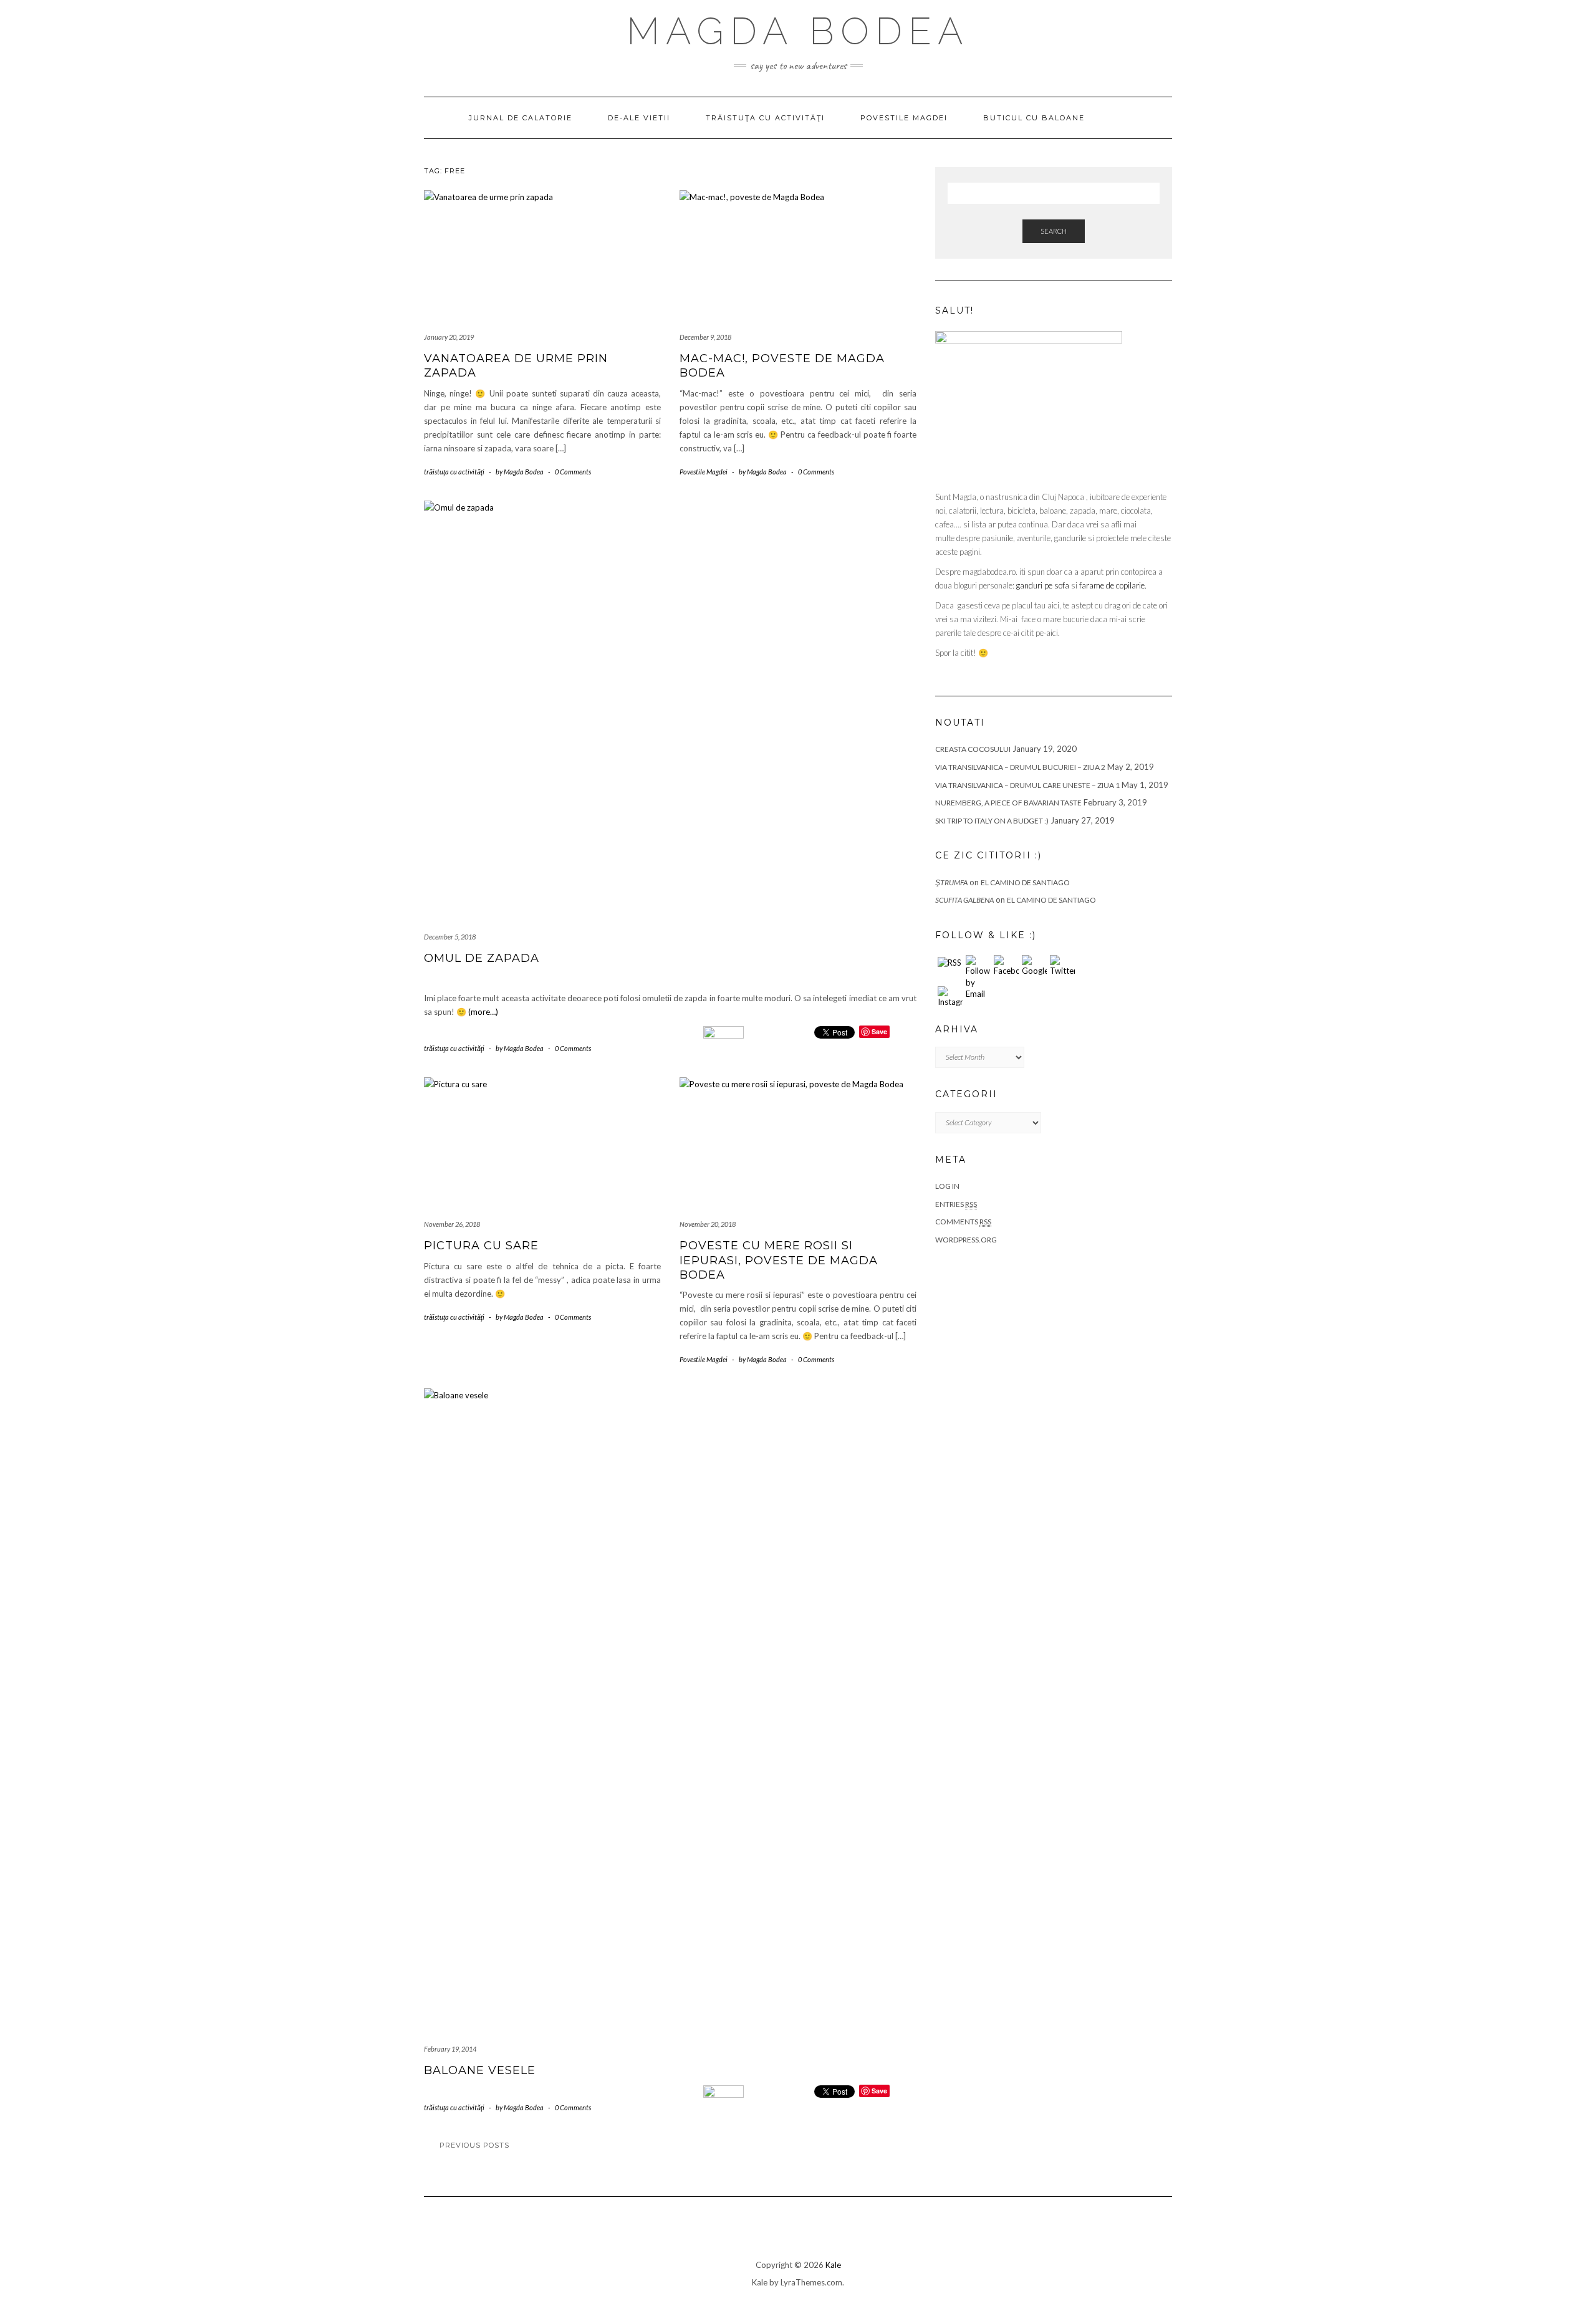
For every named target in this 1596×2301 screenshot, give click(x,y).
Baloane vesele (480, 2070)
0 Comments (573, 472)
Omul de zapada (482, 958)
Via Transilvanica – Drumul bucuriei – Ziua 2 (1020, 767)
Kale (833, 2265)
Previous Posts (474, 2145)
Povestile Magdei (904, 118)
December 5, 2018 (450, 937)
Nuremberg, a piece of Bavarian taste (1008, 803)
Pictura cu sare (481, 1246)
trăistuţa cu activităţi (765, 118)
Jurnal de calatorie (521, 118)
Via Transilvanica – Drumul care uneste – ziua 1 (1027, 785)
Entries (956, 1204)
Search (1054, 231)
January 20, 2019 (449, 337)
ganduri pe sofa (1043, 585)
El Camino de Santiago (1025, 882)
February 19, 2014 (450, 2049)
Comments (963, 1222)
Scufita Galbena (964, 900)
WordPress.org (966, 1240)
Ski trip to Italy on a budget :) (992, 821)
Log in (947, 1186)
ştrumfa (951, 882)
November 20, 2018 (708, 1224)
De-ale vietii (639, 118)
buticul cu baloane (1034, 118)
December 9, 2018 (705, 337)
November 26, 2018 (452, 1224)
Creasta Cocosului (973, 749)
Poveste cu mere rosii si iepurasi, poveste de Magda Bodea (779, 1260)
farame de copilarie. (1113, 585)
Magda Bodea (798, 31)
